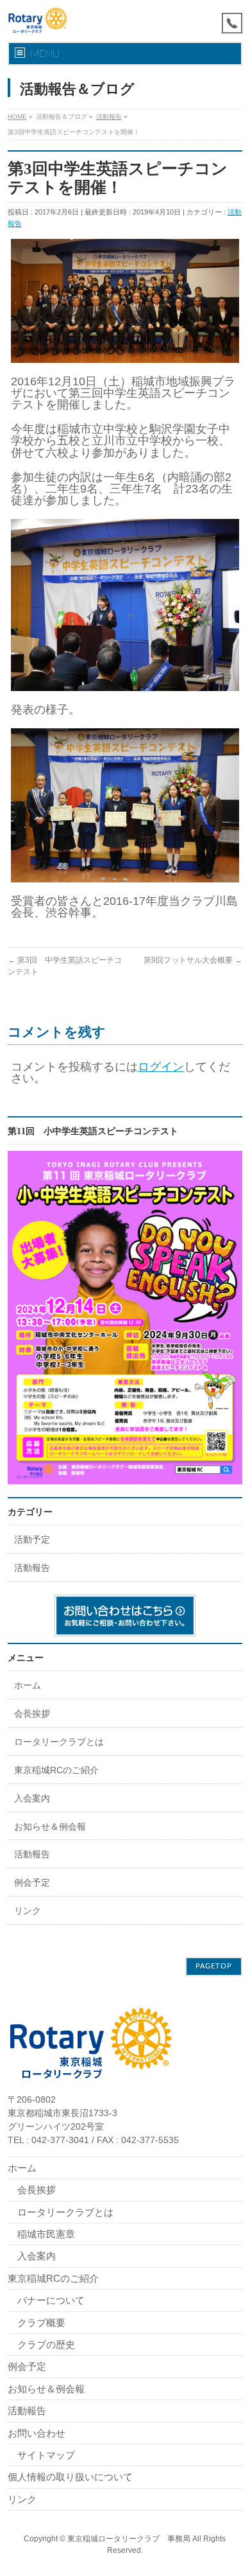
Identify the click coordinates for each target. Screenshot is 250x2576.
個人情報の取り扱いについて (70, 2477)
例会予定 (32, 1882)
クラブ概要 (41, 2323)
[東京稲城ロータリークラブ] (38, 21)
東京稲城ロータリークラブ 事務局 (129, 2539)
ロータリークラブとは (59, 1742)
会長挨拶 (32, 1713)
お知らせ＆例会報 (50, 1827)
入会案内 (32, 1798)
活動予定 (32, 1539)
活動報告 (32, 1568)
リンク (28, 1911)
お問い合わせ (37, 2433)
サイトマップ (46, 2455)
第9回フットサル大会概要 (193, 960)
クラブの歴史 (46, 2344)
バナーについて (51, 2300)
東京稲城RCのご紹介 (56, 1770)
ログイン (161, 1067)
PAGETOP (214, 1966)
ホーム (28, 1685)
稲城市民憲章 (46, 2234)
